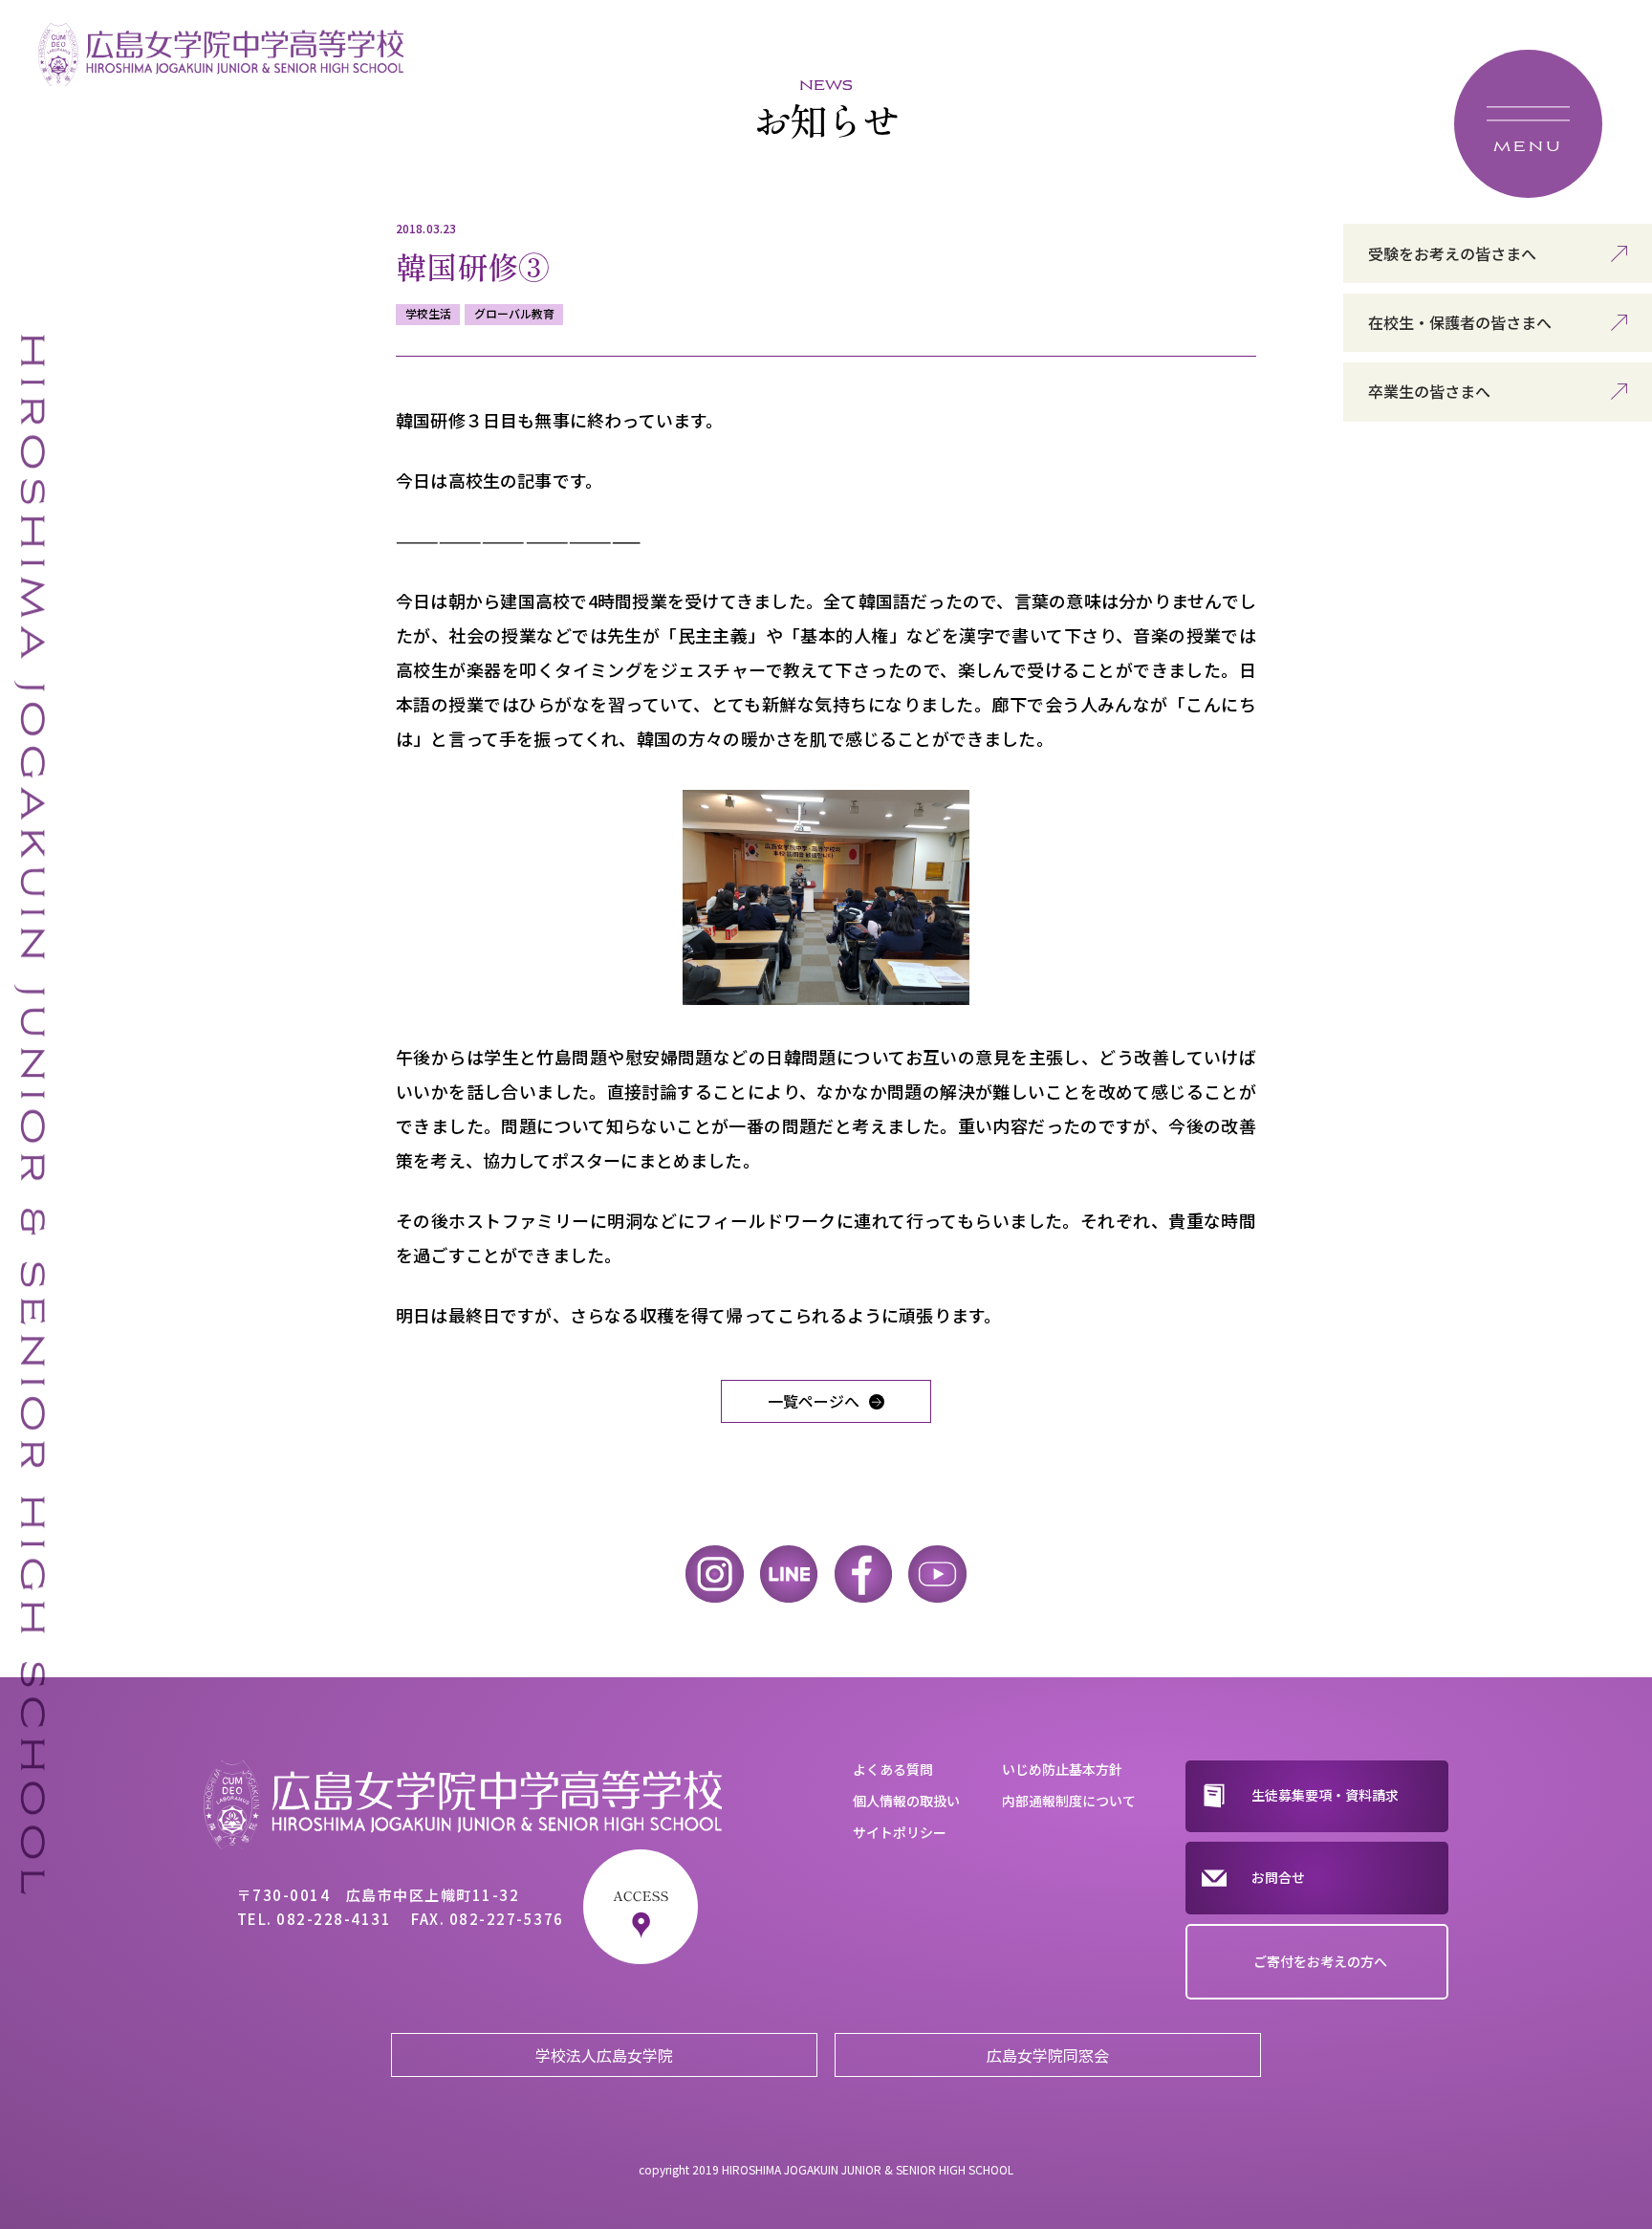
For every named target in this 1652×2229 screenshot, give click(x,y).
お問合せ (1278, 1877)
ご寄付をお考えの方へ (1320, 1961)
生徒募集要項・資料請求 (1325, 1795)
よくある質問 (893, 1769)
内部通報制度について (1069, 1801)
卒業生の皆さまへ (1429, 391)
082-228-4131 (334, 1919)
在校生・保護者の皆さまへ (1460, 322)
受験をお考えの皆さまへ (1452, 253)
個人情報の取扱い (906, 1801)
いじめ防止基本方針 (1062, 1769)
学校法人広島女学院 (604, 2055)
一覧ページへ (814, 1401)
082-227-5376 (507, 1919)
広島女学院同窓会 (1048, 2055)
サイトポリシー (900, 1832)
